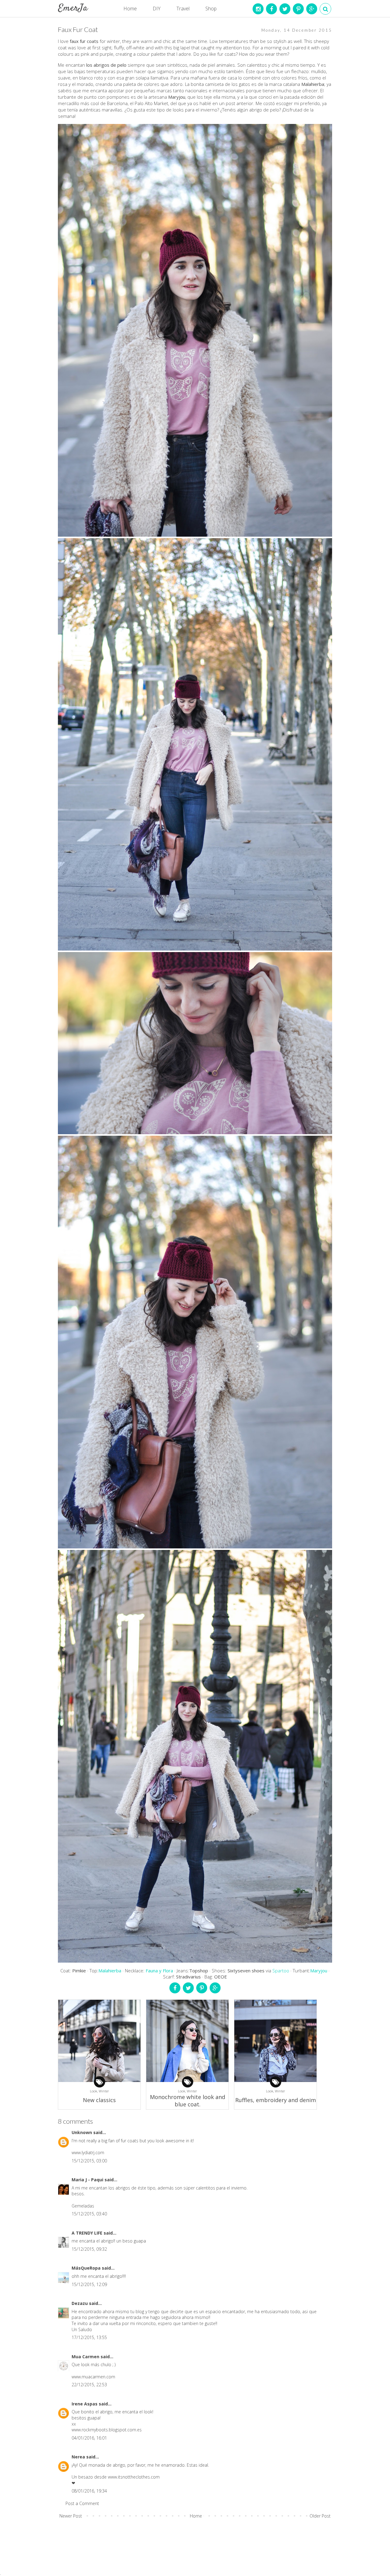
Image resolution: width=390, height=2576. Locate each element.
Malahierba (110, 1971)
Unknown (82, 2132)
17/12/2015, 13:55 (89, 2337)
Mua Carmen (86, 2357)
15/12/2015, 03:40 (89, 2214)
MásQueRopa (87, 2268)
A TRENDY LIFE (88, 2233)
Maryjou (319, 1971)
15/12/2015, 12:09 (89, 2284)
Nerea (79, 2457)
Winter (104, 2091)
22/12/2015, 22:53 (89, 2385)
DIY (157, 9)
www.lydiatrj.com (88, 2153)
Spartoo (281, 1971)
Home (130, 9)
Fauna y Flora (159, 1971)
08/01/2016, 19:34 (89, 2491)
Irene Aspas (85, 2404)
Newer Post (71, 2516)
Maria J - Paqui (88, 2180)
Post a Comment (82, 2503)
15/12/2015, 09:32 (89, 2249)
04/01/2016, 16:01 (89, 2438)
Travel (183, 9)
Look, (94, 2091)
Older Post (320, 2516)
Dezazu (80, 2303)
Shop (211, 9)
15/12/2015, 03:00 (89, 2161)
